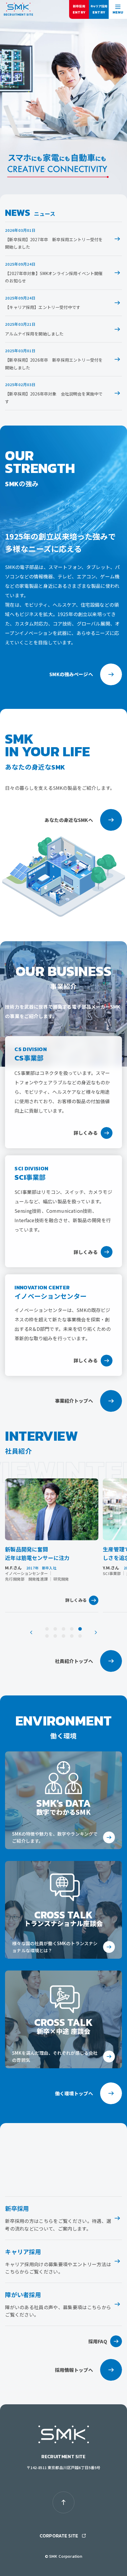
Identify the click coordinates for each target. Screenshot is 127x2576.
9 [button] (72, 1636)
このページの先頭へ (63, 2502)
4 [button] (72, 1629)
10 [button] (80, 1636)
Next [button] (95, 1632)
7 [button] (55, 1636)
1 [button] (47, 1629)
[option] (52, 1545)
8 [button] (63, 1636)
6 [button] (47, 1636)
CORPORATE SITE (59, 2536)
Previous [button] (32, 1632)
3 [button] (63, 1629)
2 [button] (55, 1629)
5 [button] (80, 1629)
